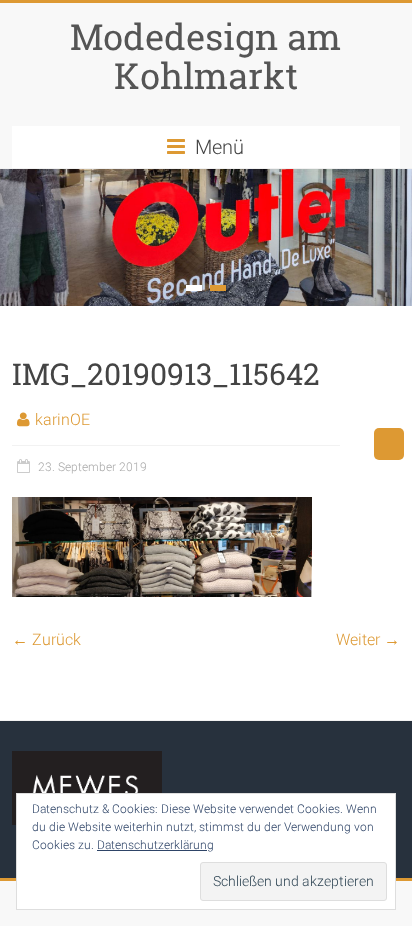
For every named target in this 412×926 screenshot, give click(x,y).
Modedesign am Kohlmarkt (205, 55)
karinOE (62, 419)
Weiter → (368, 639)
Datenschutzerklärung (155, 845)
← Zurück (46, 639)
